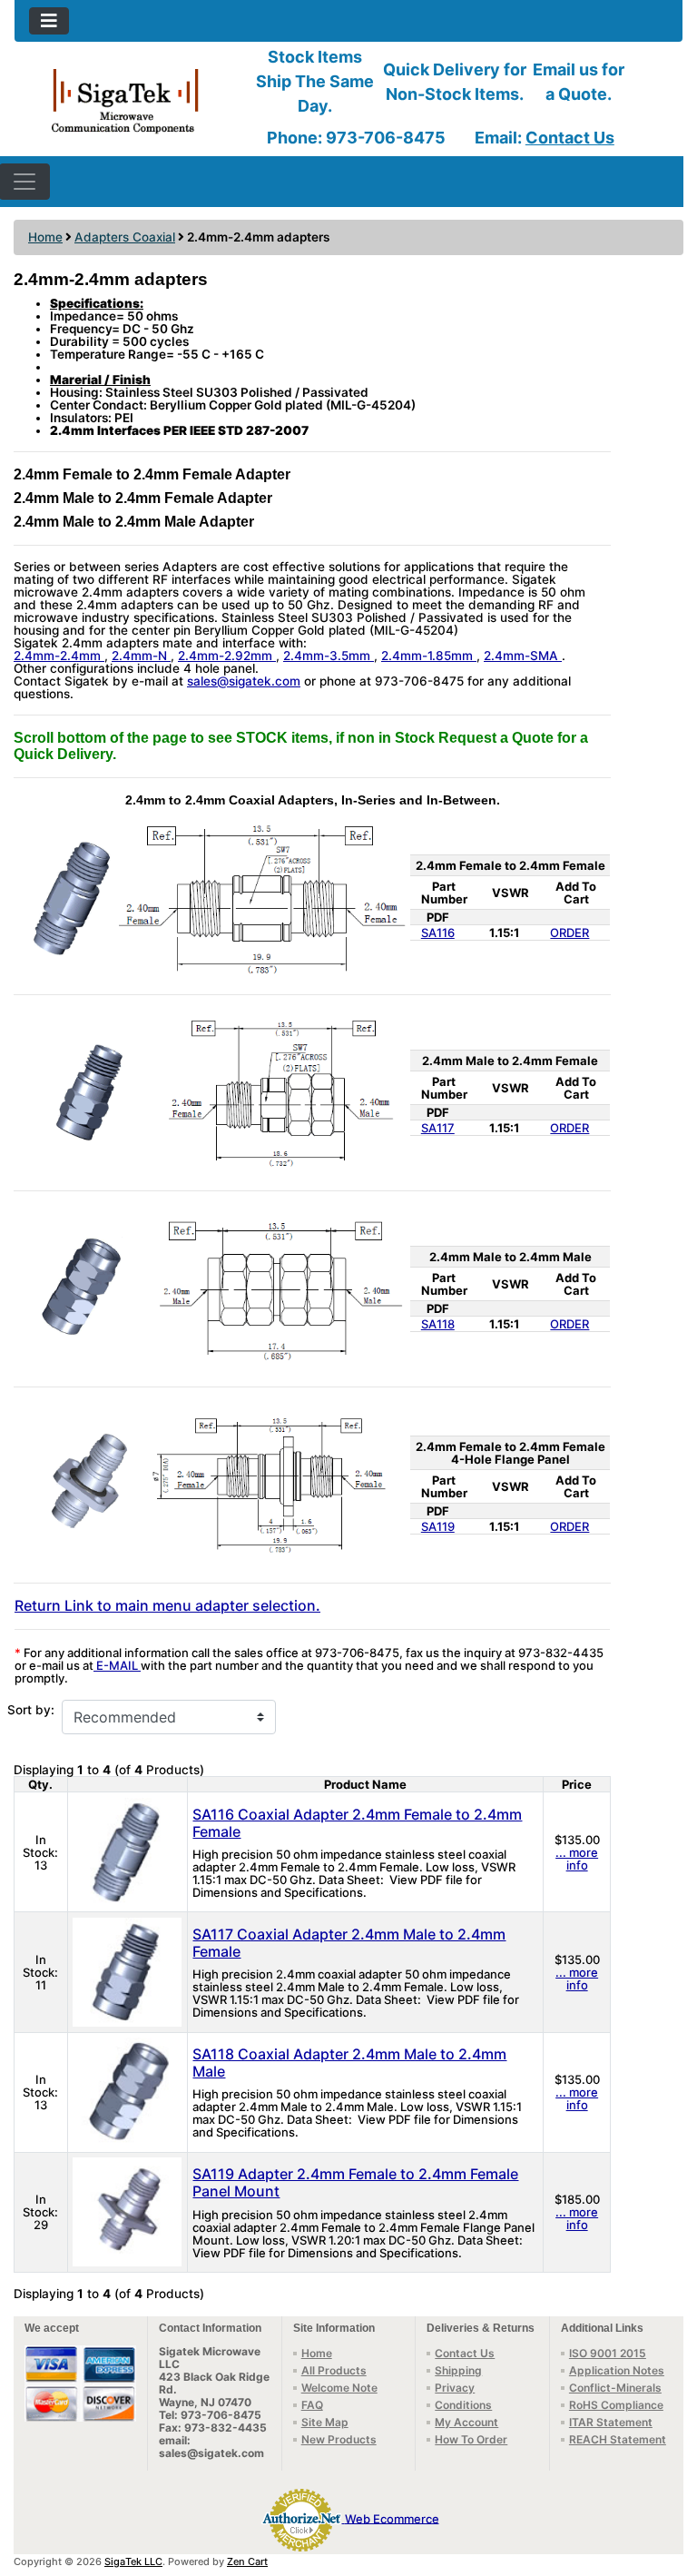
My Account (466, 2422)
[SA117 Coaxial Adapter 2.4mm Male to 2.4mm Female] (127, 1970)
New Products (339, 2439)
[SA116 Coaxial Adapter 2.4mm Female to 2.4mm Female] (127, 1851)
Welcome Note (339, 2388)
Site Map (325, 2422)
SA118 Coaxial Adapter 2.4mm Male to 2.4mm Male (349, 2063)
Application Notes (617, 2370)
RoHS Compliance (616, 2405)
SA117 (438, 1128)
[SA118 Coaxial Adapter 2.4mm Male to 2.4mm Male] (127, 2091)
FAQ (312, 2405)
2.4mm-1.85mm (429, 656)
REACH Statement (618, 2439)
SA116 (438, 933)
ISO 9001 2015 (608, 2353)
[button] (663, 2486)
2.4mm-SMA (523, 656)
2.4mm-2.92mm (227, 656)
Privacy (455, 2388)
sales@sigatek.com (244, 681)
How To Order (471, 2439)
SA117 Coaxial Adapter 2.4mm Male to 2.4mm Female (349, 1943)
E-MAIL (117, 1665)
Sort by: (31, 1710)
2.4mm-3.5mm (329, 656)
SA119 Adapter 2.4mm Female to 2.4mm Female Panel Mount (355, 2182)
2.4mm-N (141, 656)
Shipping (458, 2370)
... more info (577, 1859)
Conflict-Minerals (615, 2388)
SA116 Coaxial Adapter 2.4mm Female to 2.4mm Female (357, 1823)
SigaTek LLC (133, 2561)
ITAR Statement (611, 2422)
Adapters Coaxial (125, 237)
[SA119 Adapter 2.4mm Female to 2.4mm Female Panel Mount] (127, 2211)
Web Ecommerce (392, 2518)
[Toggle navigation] (49, 21)
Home (45, 237)
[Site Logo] (126, 99)
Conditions (463, 2405)
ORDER (569, 933)
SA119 (438, 1526)
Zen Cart (247, 2561)
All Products (334, 2370)
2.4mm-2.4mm (59, 656)
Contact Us (570, 138)
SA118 (438, 1324)
